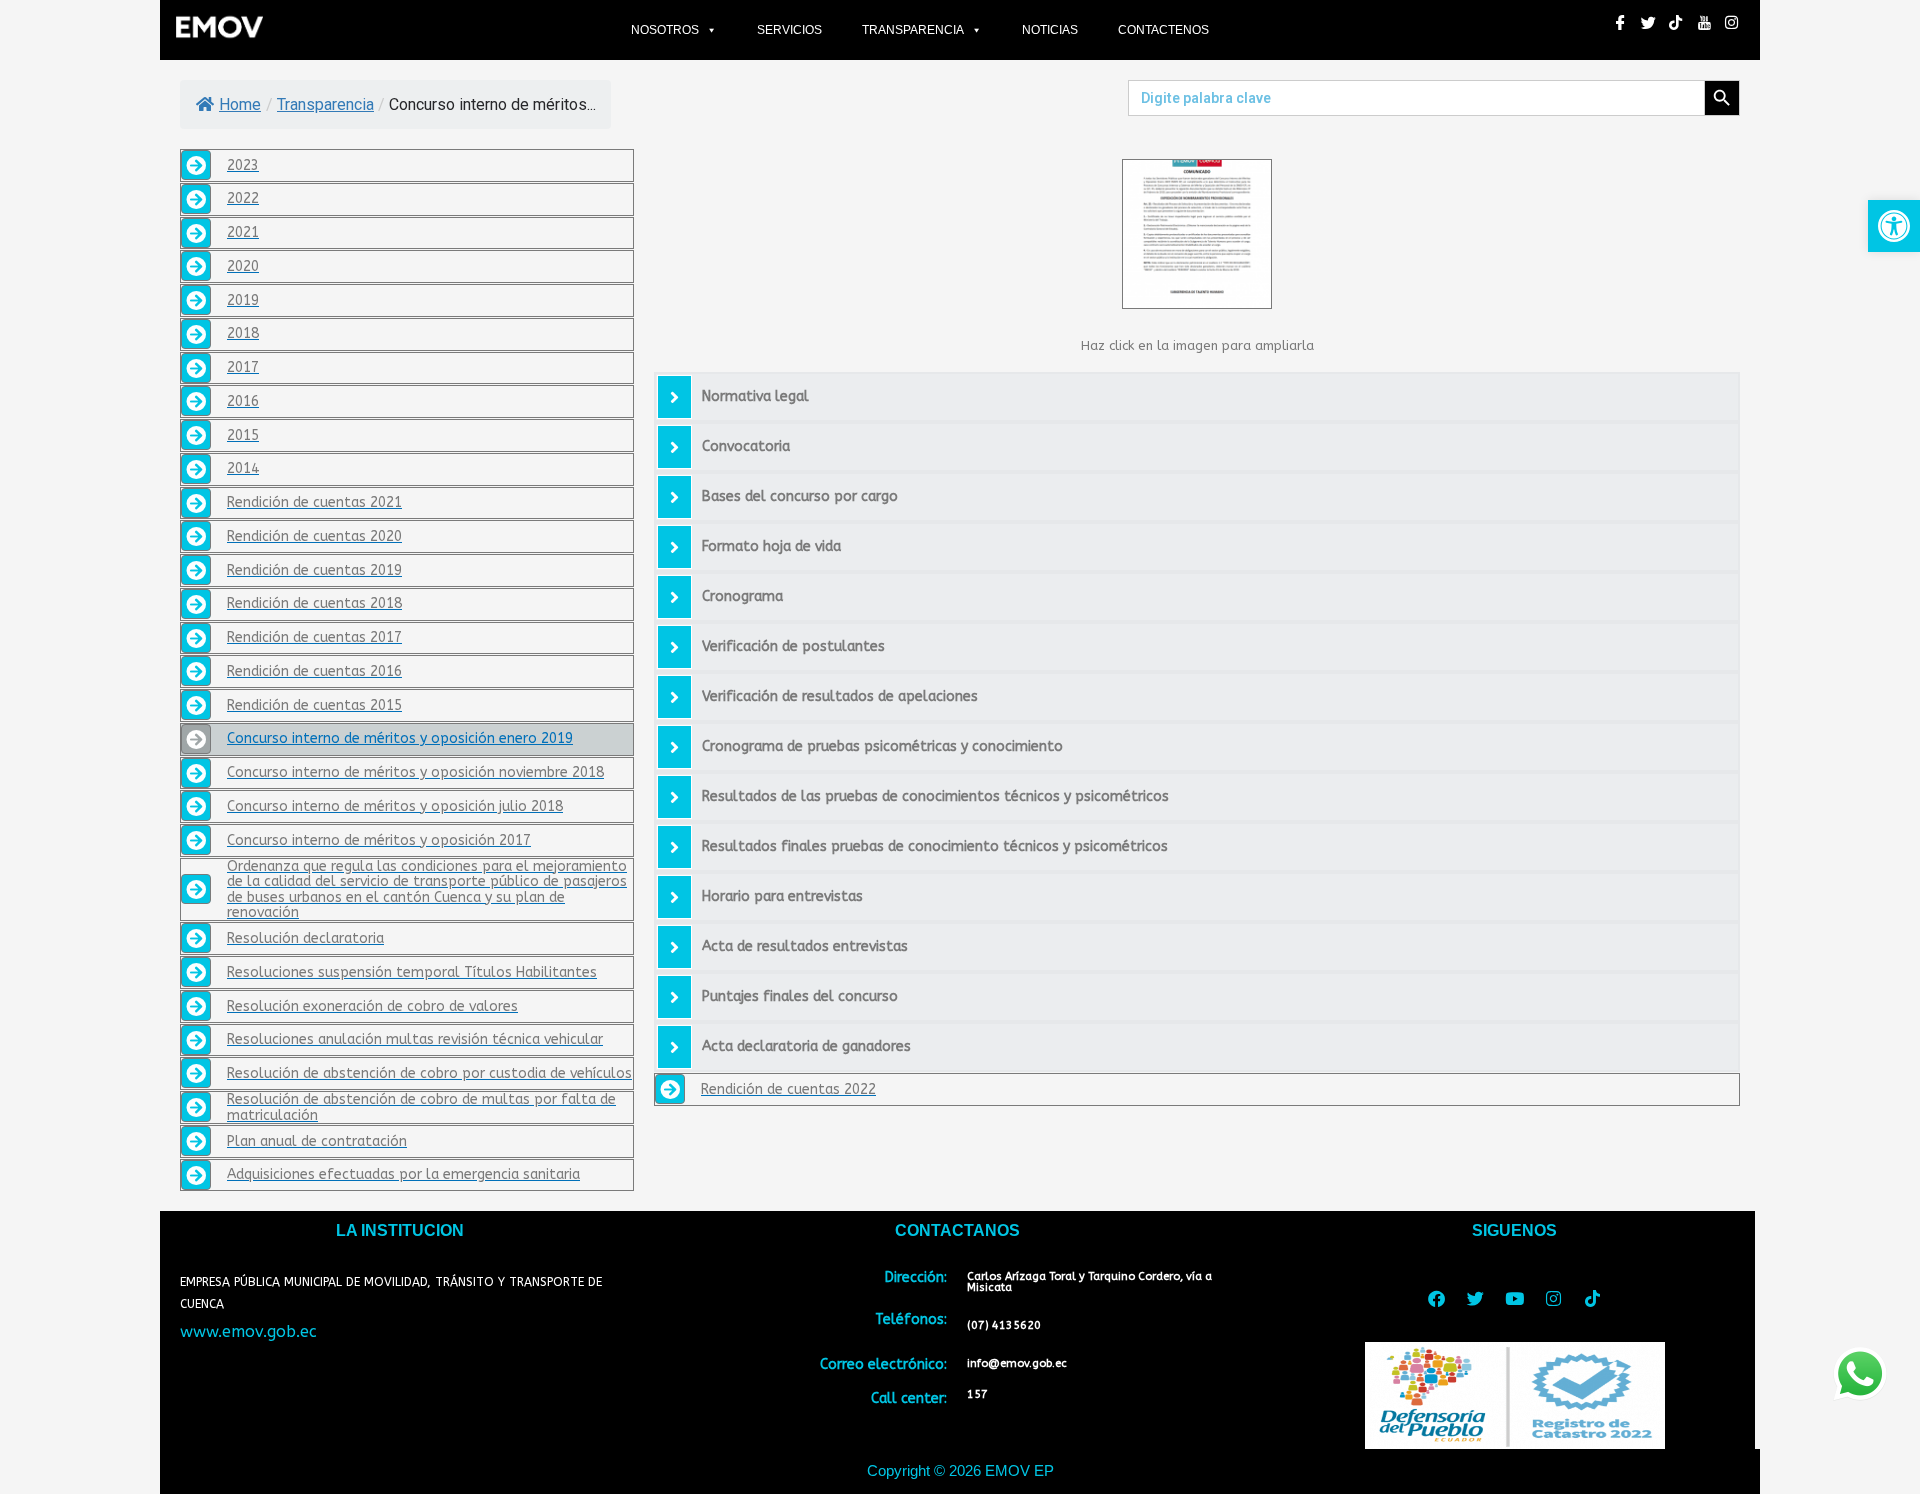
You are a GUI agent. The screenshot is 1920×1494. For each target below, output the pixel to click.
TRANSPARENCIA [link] (913, 30)
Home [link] (240, 104)
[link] (1894, 226)
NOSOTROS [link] (665, 30)
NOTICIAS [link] (1050, 30)
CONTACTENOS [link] (1163, 30)
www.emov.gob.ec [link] (248, 1331)
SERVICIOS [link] (789, 30)
